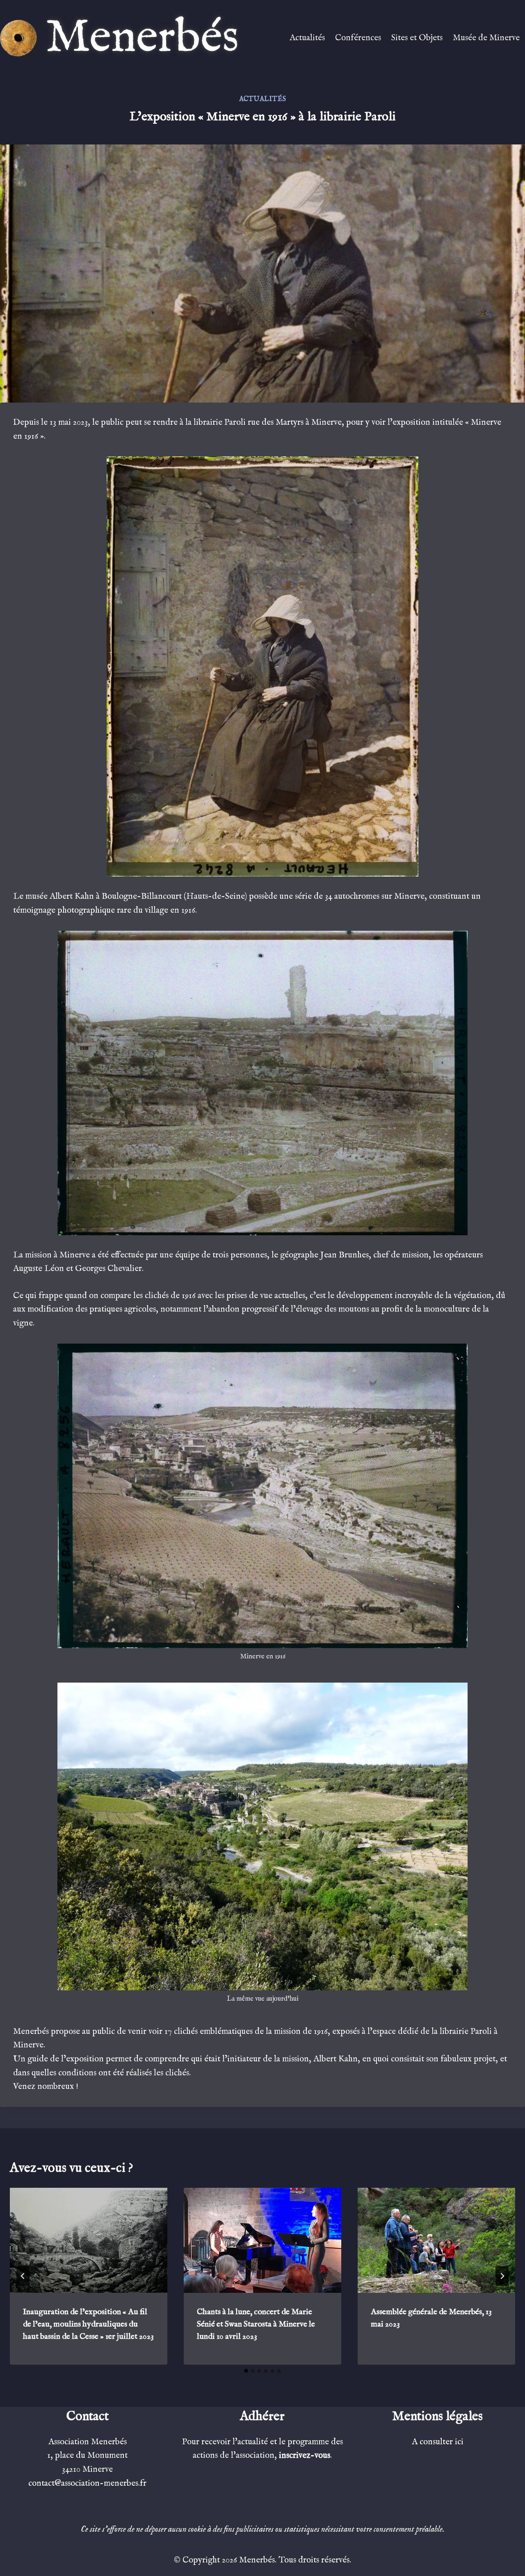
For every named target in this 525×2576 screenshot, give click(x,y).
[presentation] (89, 2240)
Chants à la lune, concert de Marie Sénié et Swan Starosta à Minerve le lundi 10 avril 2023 (256, 2324)
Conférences (358, 38)
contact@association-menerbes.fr (87, 2483)
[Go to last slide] (23, 2276)
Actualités (307, 38)
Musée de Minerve (486, 38)
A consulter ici (438, 2442)
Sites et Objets (417, 38)
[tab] (246, 2371)
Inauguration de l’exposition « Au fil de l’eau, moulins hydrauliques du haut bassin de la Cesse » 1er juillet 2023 (88, 2324)
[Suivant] (502, 2276)
